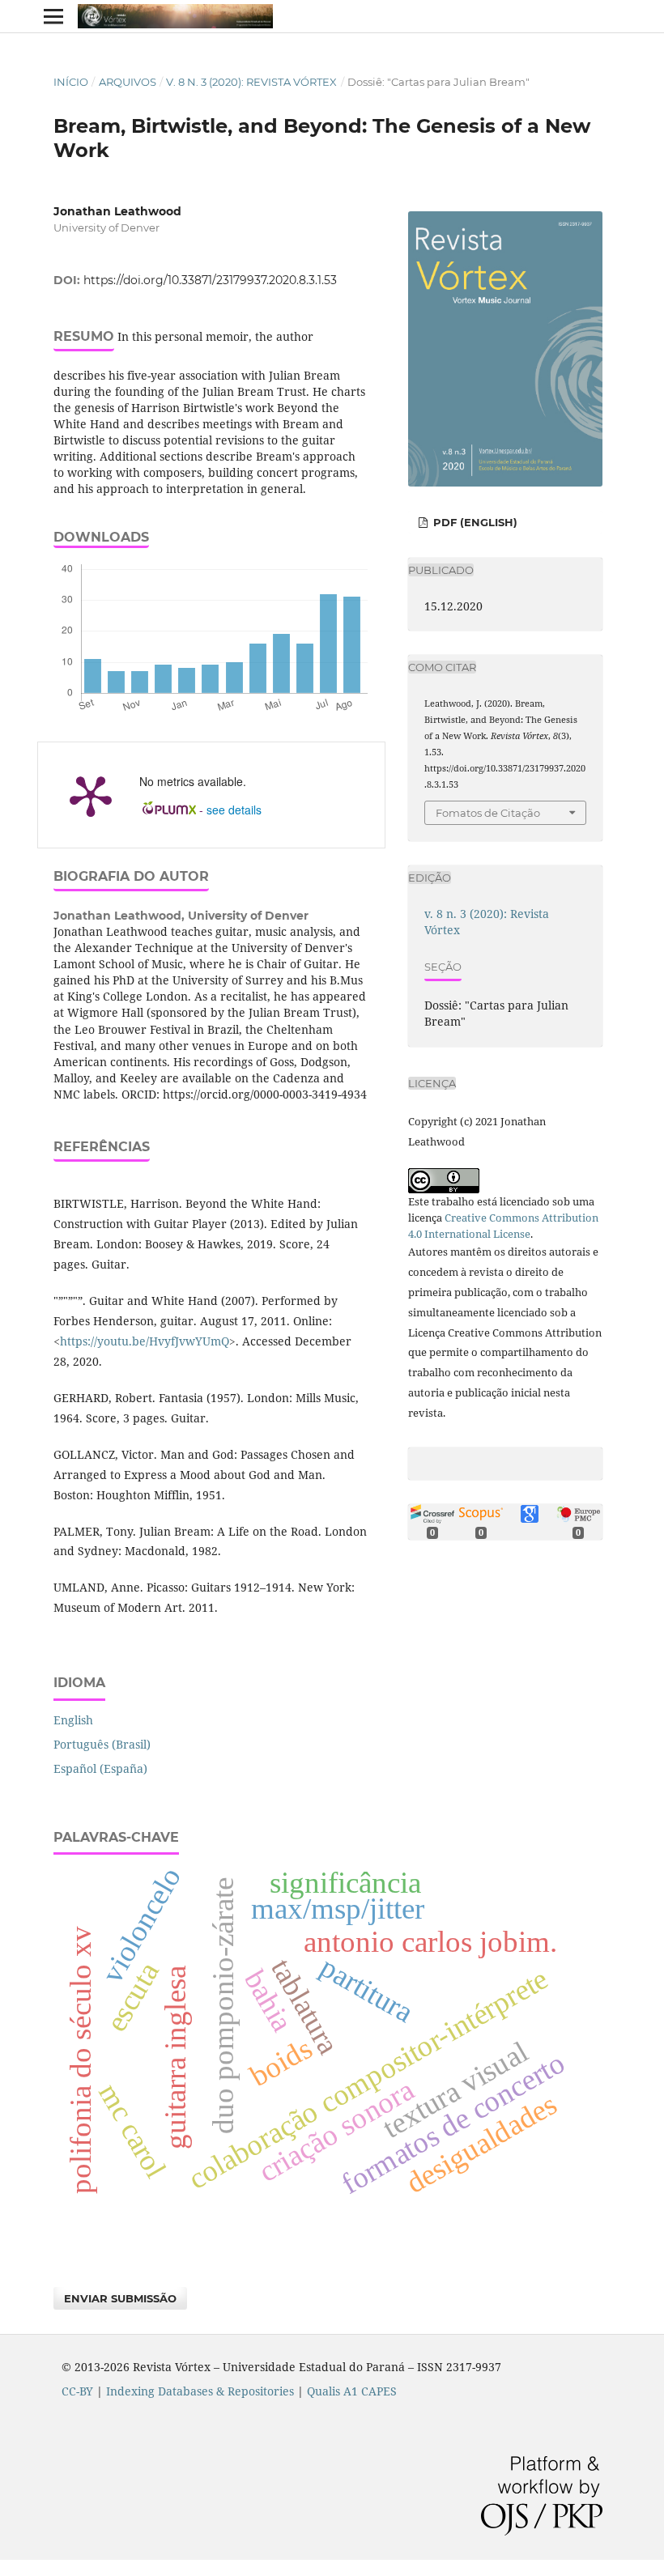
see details (234, 810)
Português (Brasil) (102, 1744)
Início (71, 82)
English (73, 1720)
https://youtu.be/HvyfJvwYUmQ (145, 1341)
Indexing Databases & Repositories (200, 2391)
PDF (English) (474, 522)
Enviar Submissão (120, 2298)
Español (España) (100, 1768)
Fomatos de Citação (488, 813)
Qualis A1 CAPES (352, 2391)
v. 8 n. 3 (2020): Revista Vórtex (251, 82)
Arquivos (128, 82)
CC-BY (77, 2391)
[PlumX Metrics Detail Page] (91, 795)
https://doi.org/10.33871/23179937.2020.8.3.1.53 (210, 280)
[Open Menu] (53, 16)
